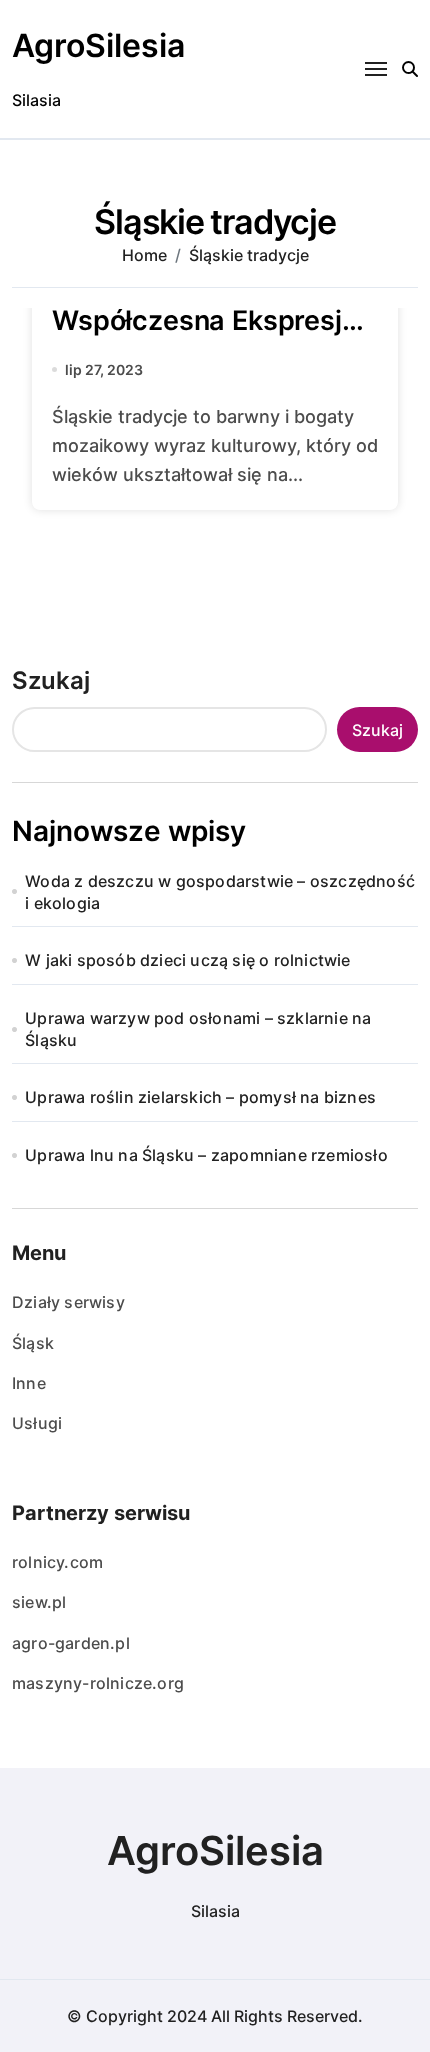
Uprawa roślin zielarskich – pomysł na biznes (200, 1097)
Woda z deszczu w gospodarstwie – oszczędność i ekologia (220, 892)
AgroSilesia (98, 45)
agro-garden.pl (71, 1643)
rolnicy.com (57, 1562)
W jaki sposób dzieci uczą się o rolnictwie (187, 960)
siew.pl (39, 1602)
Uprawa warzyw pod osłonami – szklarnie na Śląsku (198, 1029)
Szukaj (51, 680)
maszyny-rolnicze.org (98, 1683)
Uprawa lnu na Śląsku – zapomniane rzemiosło (206, 1155)
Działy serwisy (68, 1302)
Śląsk (33, 1343)
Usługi (37, 1423)
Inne (29, 1383)
